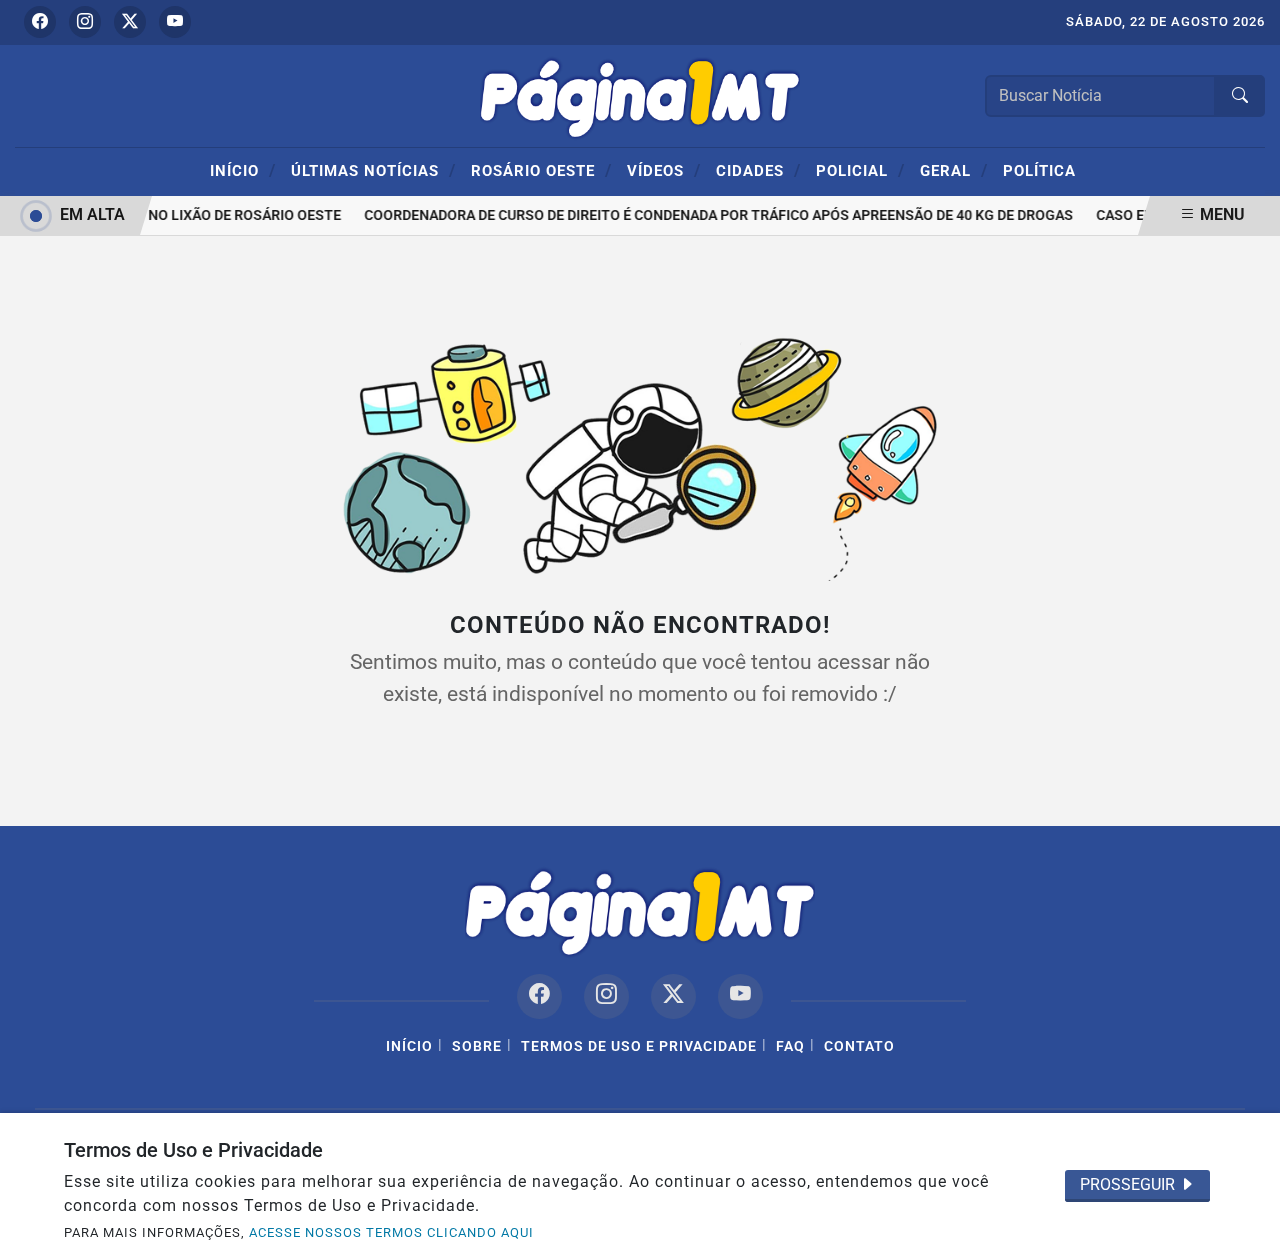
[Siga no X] (130, 22)
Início (243, 170)
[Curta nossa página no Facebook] (539, 996)
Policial (860, 170)
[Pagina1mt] (640, 94)
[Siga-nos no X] (673, 996)
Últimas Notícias (373, 170)
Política (1039, 171)
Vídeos (664, 170)
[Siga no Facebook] (40, 22)
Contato (859, 1046)
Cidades (758, 170)
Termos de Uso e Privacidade (639, 1046)
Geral (954, 170)
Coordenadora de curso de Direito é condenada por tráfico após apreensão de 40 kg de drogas (713, 215)
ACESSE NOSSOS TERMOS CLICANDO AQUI (391, 1232)
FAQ (790, 1046)
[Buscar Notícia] (1240, 96)
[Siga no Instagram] (85, 22)
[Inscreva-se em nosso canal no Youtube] (740, 996)
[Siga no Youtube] (175, 22)
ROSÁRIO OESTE (541, 170)
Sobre (477, 1046)
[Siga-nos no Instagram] (606, 996)
